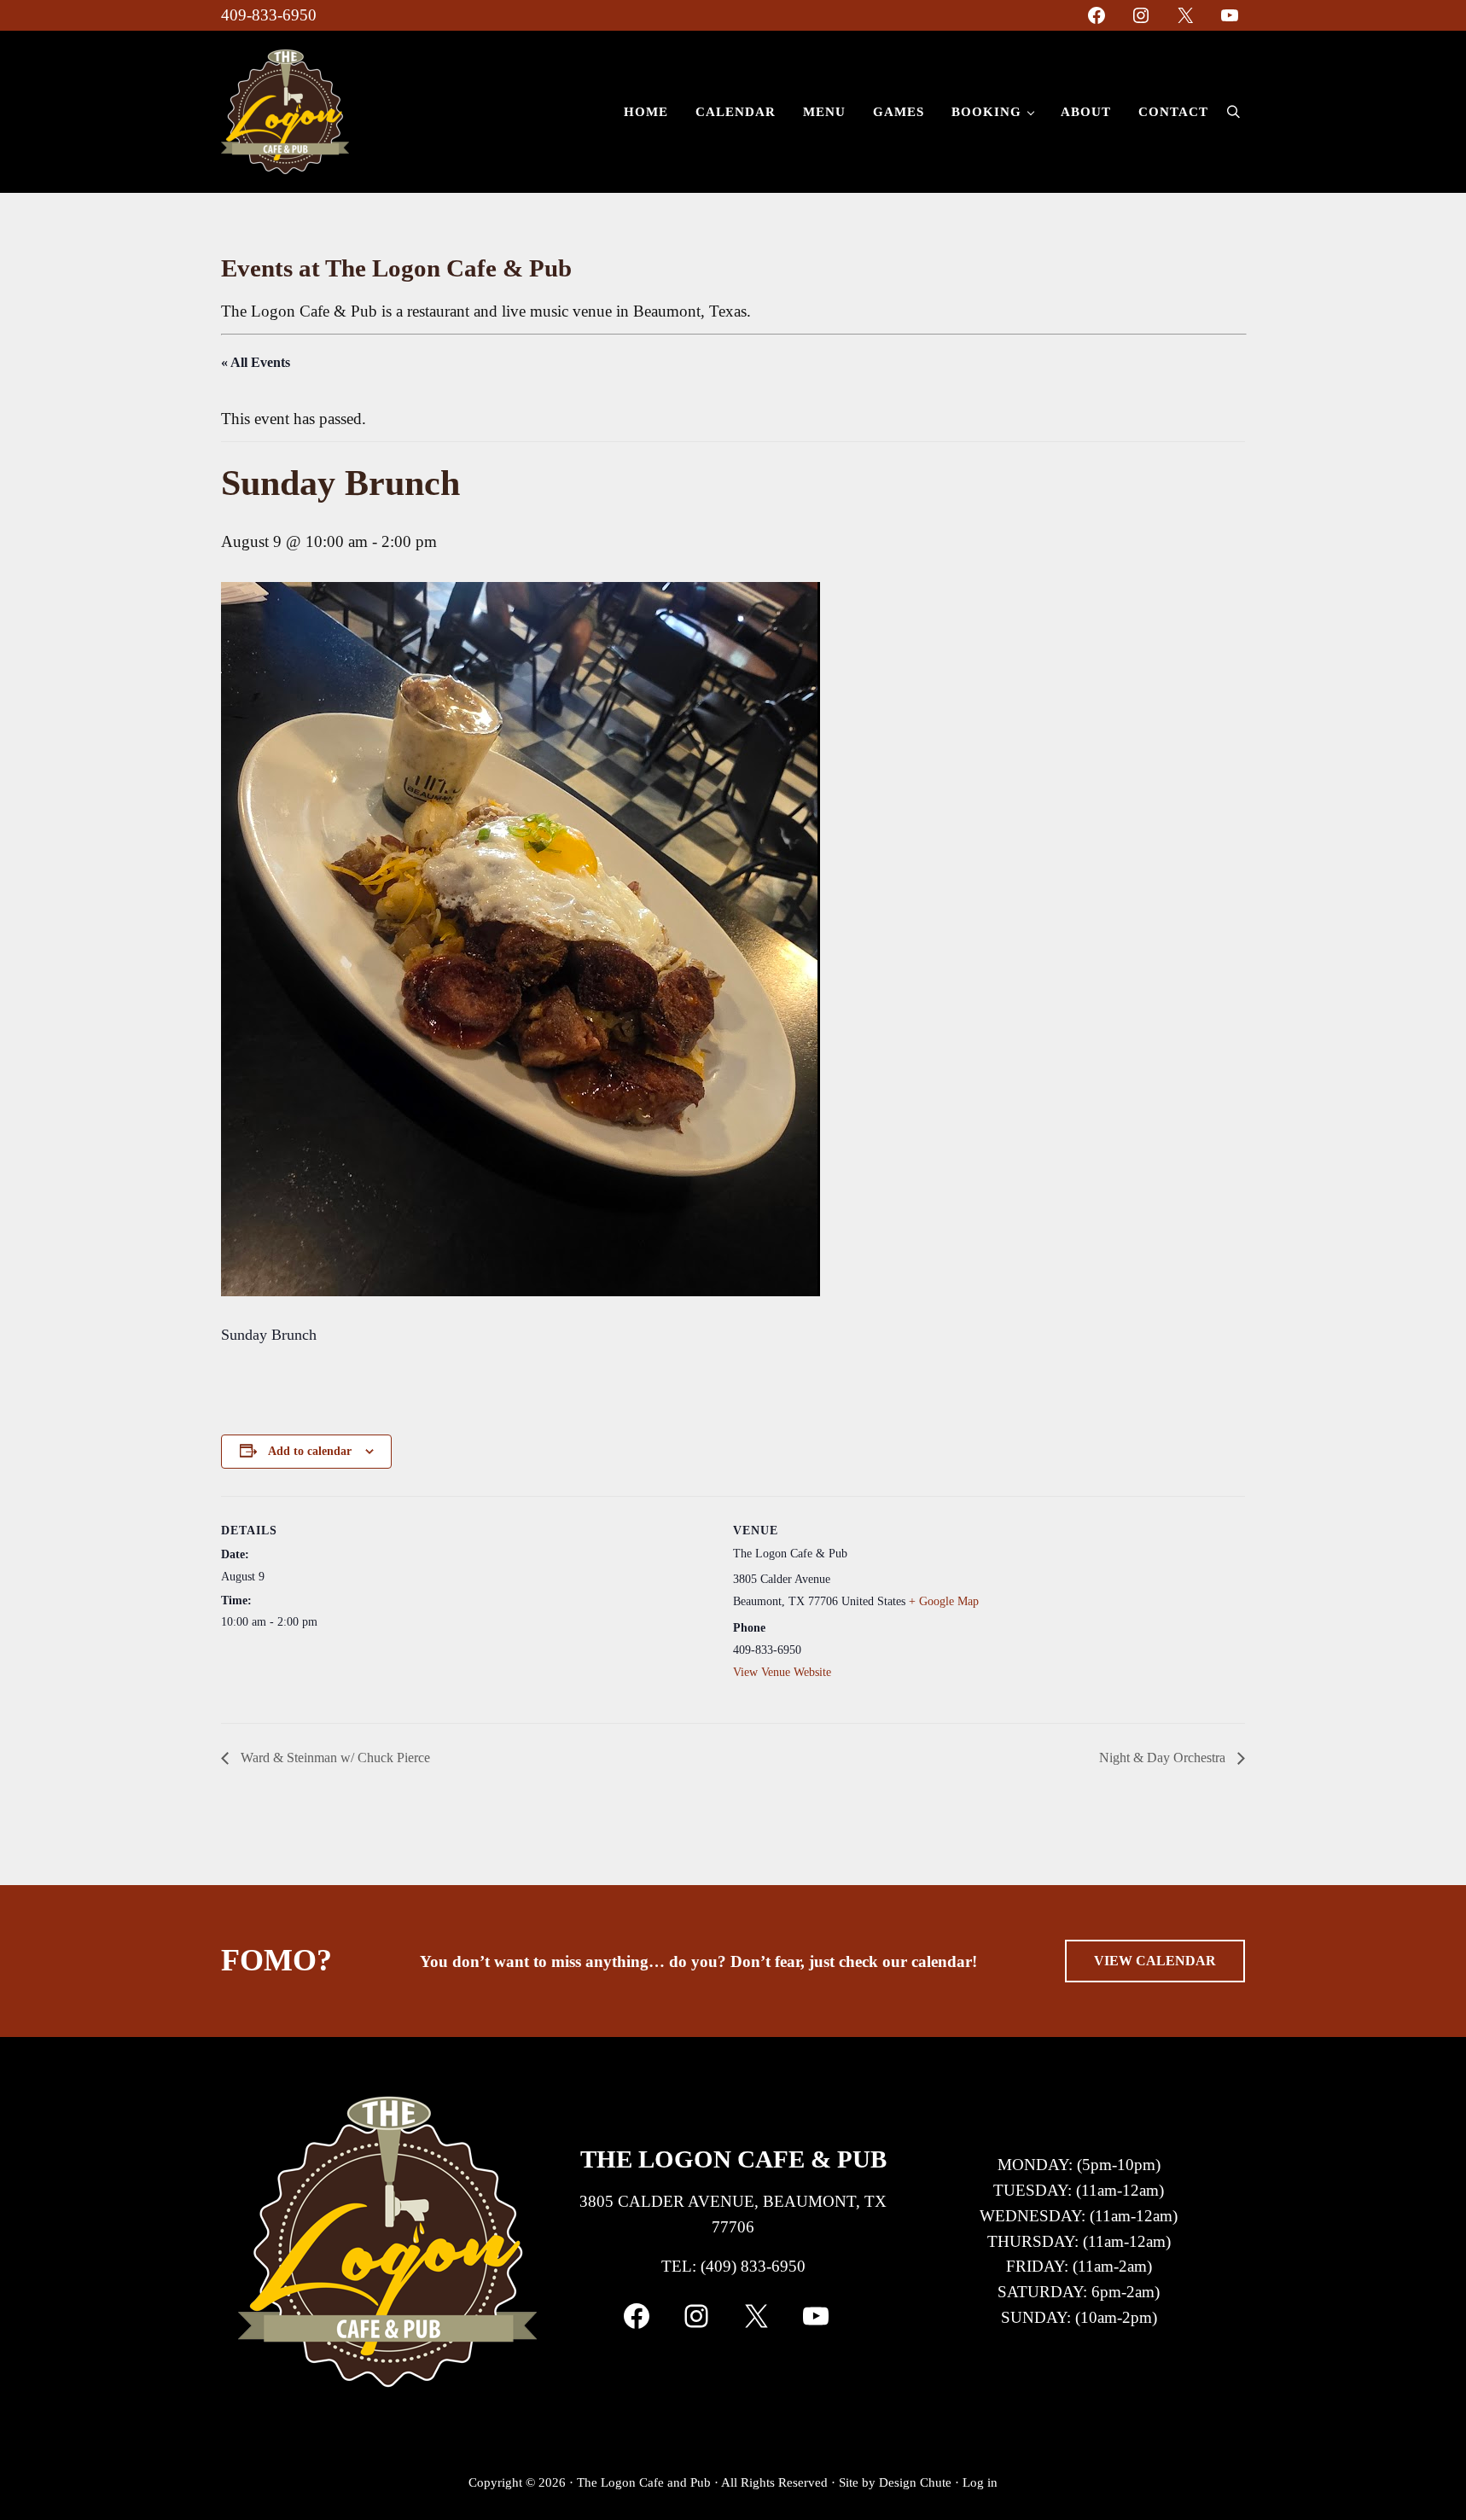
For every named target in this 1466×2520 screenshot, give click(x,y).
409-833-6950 (269, 15)
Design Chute (915, 2482)
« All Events (256, 362)
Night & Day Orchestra (1164, 1758)
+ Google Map (944, 1601)
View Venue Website (782, 1672)
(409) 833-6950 (753, 2266)
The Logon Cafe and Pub (644, 2482)
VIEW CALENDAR (1155, 1961)
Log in (980, 2482)
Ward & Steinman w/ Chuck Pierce (334, 1758)
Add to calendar (310, 1451)
